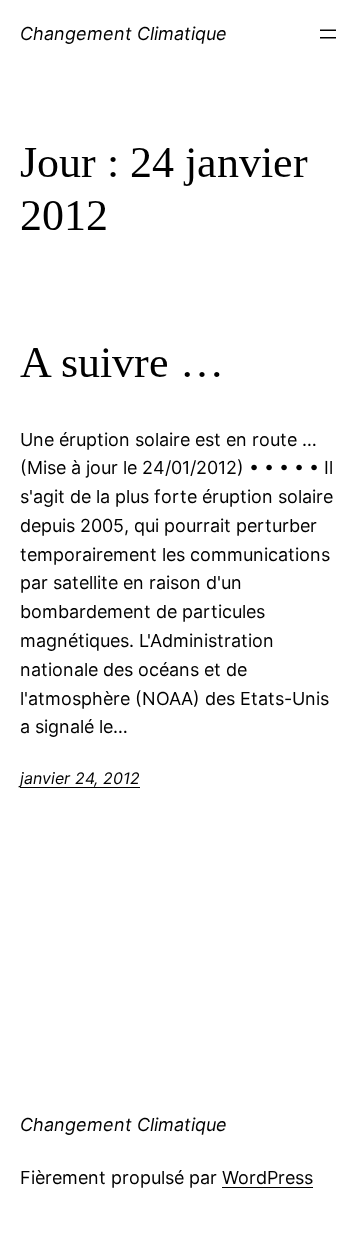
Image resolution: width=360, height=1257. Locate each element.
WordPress (267, 1177)
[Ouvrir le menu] (328, 34)
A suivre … (122, 362)
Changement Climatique (123, 33)
